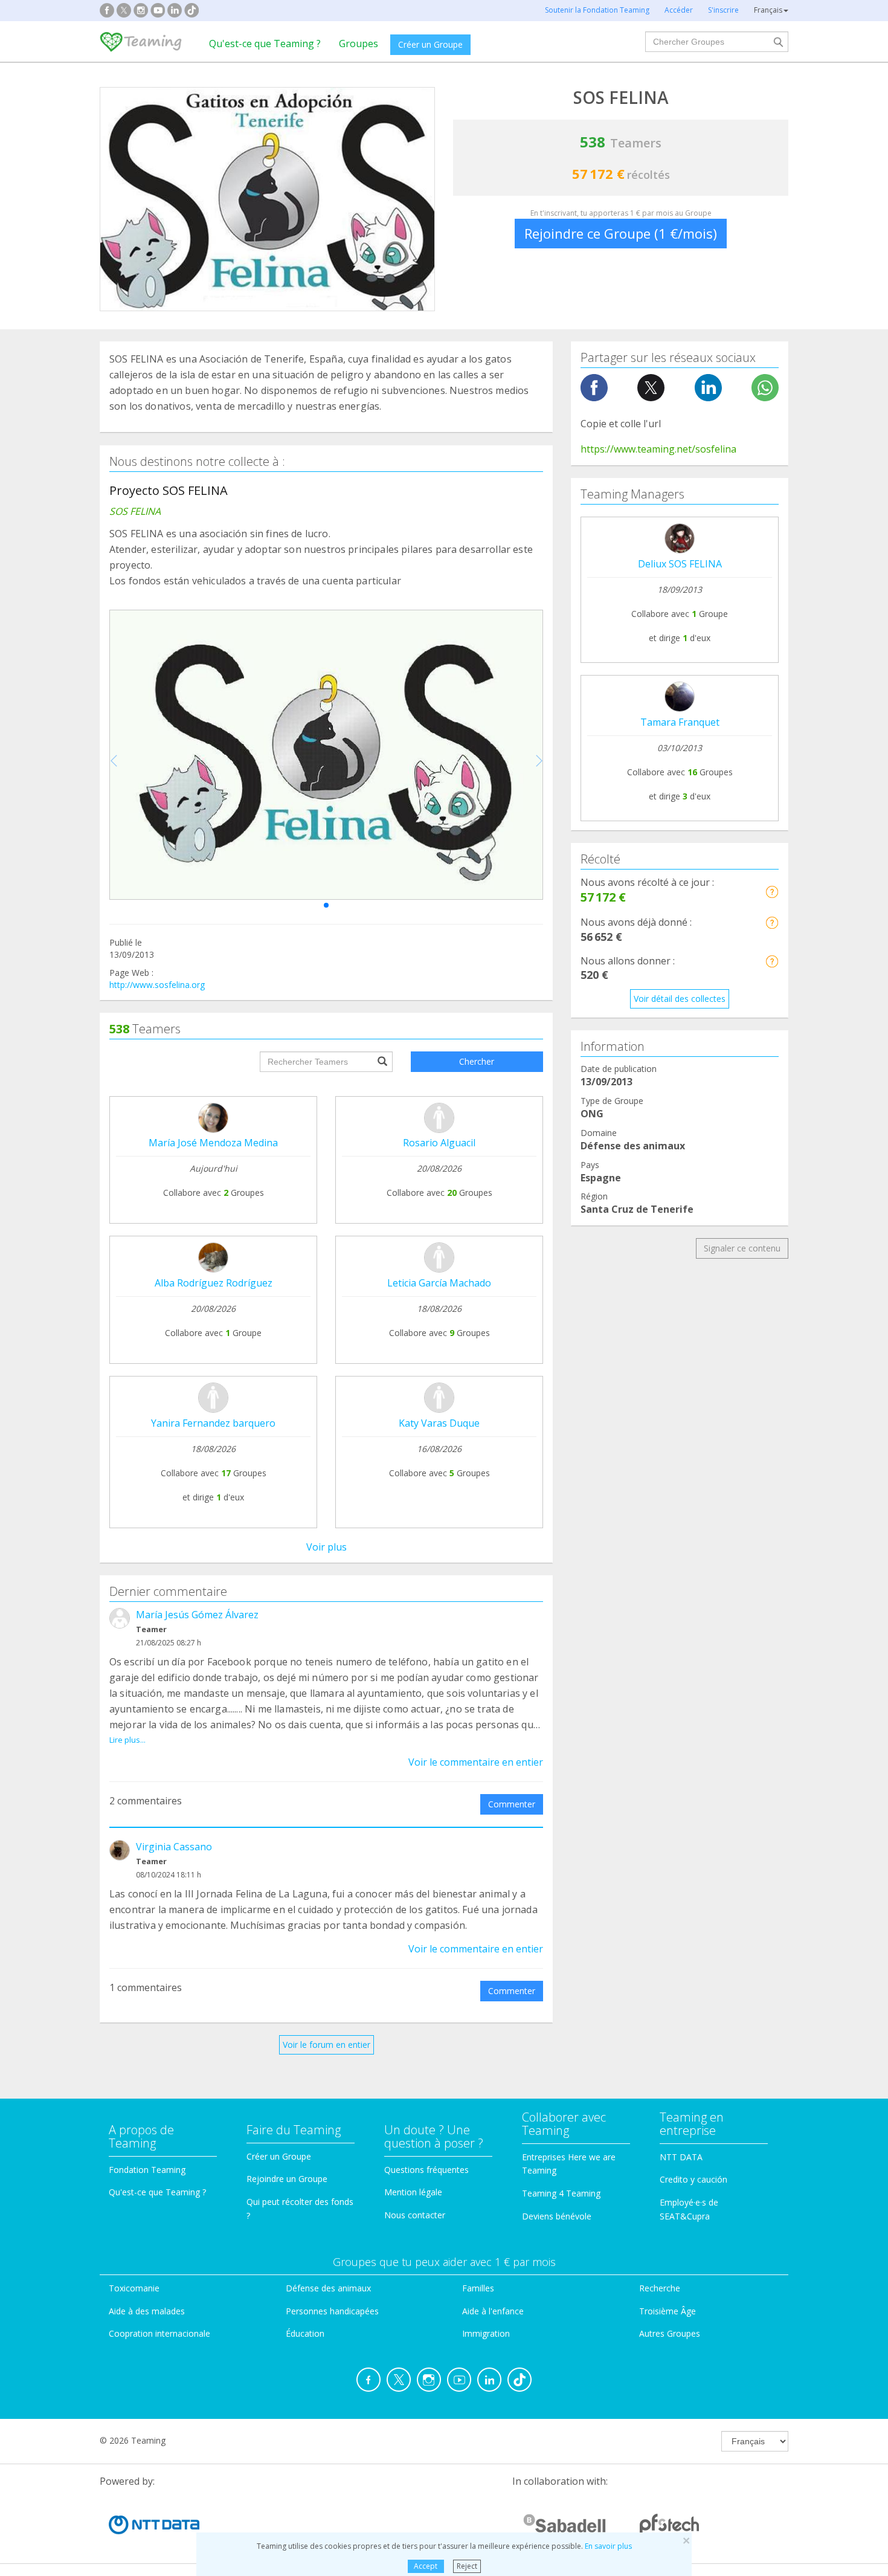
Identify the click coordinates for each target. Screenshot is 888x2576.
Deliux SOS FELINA (680, 564)
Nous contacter (415, 2215)
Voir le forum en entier (327, 2045)
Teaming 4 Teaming (561, 2193)
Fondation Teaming (147, 2170)
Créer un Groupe (430, 44)
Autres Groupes (670, 2333)
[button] (326, 905)
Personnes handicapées (332, 2311)
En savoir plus (608, 2546)
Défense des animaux (328, 2288)
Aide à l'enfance (493, 2311)
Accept (426, 2566)
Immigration (486, 2333)
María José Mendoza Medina (213, 1143)
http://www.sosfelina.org (157, 985)
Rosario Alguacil (439, 1143)
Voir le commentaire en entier (476, 1762)
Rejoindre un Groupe (287, 2179)
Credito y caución (693, 2179)
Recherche (660, 2288)
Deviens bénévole (557, 2216)
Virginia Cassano (174, 1847)
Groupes (359, 44)
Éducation (305, 2333)
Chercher (477, 1061)
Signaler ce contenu (742, 1248)
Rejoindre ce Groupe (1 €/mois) (621, 233)
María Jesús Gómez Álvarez (197, 1615)
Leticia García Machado (439, 1283)
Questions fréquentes (426, 2170)
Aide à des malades (147, 2311)
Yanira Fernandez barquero (213, 1423)
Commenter (512, 1804)
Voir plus (327, 1547)
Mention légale (413, 2192)
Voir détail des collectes (680, 999)
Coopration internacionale (159, 2333)
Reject (467, 2566)
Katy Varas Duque (439, 1423)
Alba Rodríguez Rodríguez (214, 1283)
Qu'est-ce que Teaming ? (265, 44)
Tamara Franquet (680, 722)
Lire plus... (127, 1740)
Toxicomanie (134, 2288)
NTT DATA (681, 2157)
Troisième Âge (668, 2311)
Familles (478, 2288)
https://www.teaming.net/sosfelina (658, 449)
